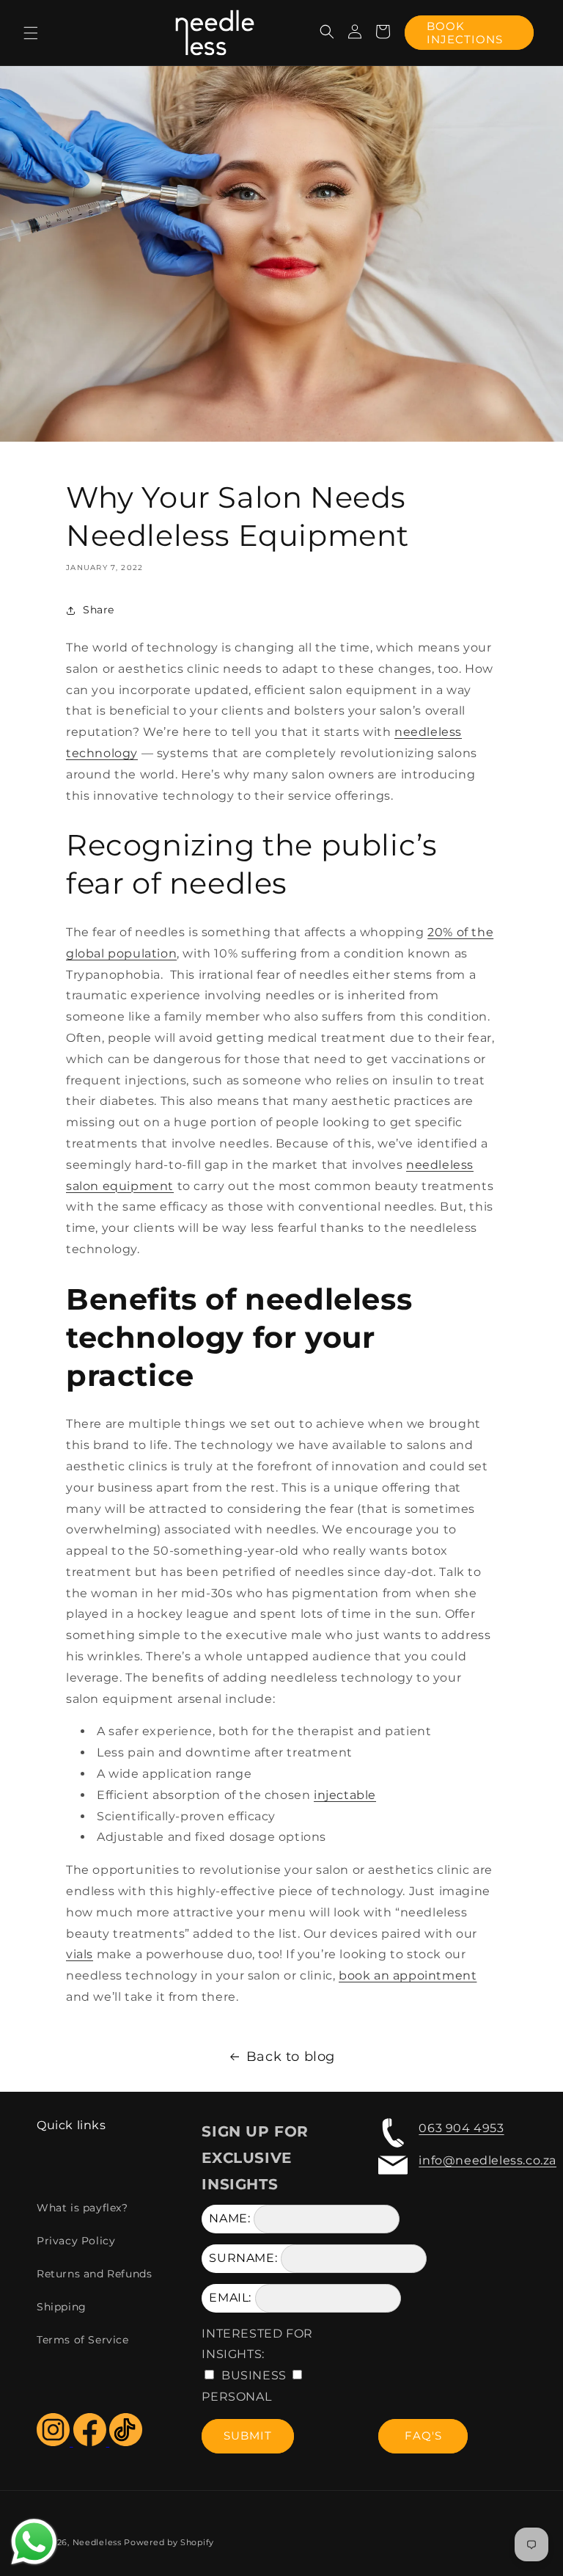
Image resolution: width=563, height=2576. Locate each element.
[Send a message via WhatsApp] (34, 2542)
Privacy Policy (76, 2241)
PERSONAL (236, 2397)
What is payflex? (82, 2208)
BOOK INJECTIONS (465, 33)
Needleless (97, 2542)
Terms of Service (83, 2340)
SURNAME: (243, 2258)
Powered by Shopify (169, 2542)
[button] (31, 33)
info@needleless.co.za (487, 2160)
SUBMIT (248, 2435)
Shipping (62, 2307)
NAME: (229, 2218)
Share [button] (99, 610)
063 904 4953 (461, 2128)
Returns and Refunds (94, 2274)
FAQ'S (423, 2435)
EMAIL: (230, 2298)
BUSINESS (254, 2375)
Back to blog (291, 2057)
